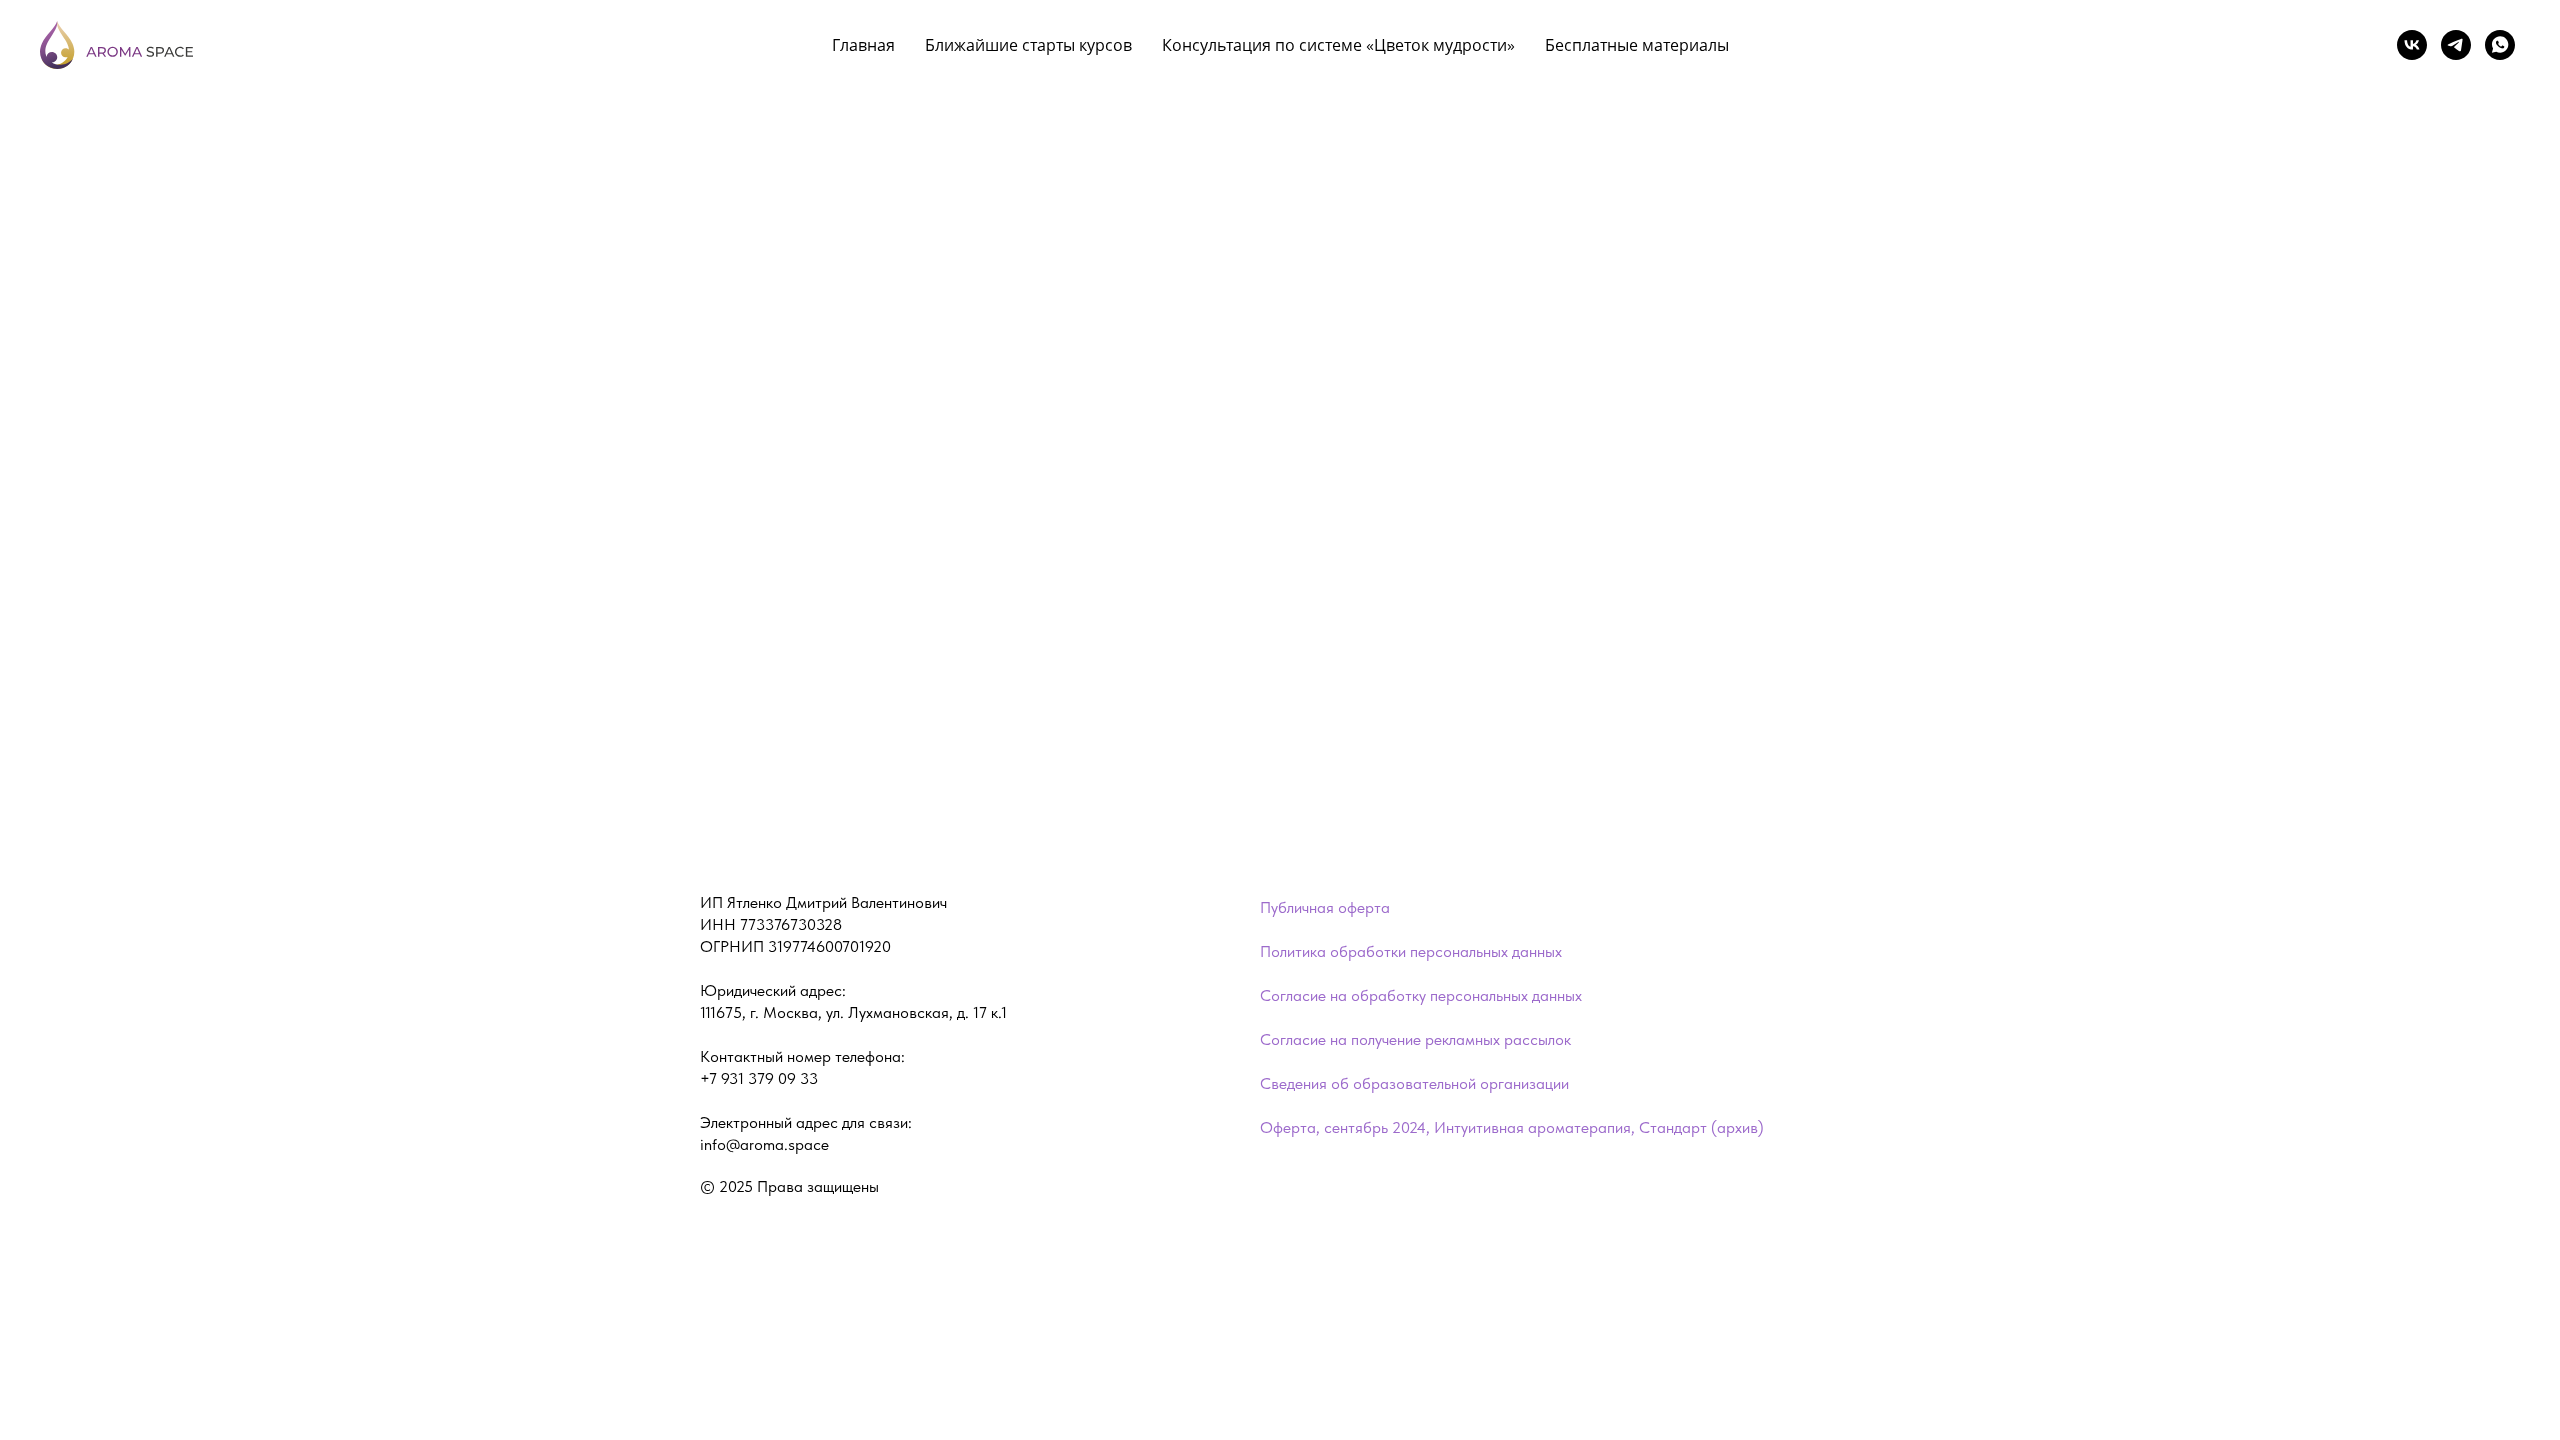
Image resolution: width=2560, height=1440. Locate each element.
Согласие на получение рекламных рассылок (1415, 1039)
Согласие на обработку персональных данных (1421, 995)
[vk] (2412, 45)
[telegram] (2456, 45)
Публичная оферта (1325, 907)
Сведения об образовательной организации (1414, 1083)
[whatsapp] (2500, 45)
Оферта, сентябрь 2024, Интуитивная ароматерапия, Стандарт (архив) (1512, 1127)
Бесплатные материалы (1637, 45)
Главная (863, 45)
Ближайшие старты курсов (1028, 45)
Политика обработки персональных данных (1411, 951)
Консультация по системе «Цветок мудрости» (1338, 45)
